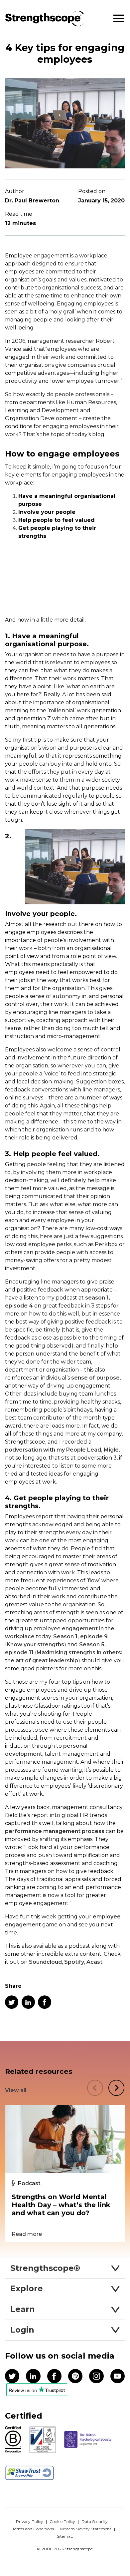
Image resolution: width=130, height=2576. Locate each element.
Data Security (95, 2521)
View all (16, 2090)
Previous (95, 2088)
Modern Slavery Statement (86, 2529)
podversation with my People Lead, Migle (62, 1450)
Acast (94, 1962)
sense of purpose (95, 1378)
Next (116, 2088)
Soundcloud (45, 1962)
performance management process (55, 1831)
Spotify (74, 1962)
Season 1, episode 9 (80, 1636)
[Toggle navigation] (119, 19)
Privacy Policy (30, 2521)
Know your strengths (35, 1644)
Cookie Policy (62, 2521)
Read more (27, 2234)
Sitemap (65, 2536)
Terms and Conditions (33, 2529)
